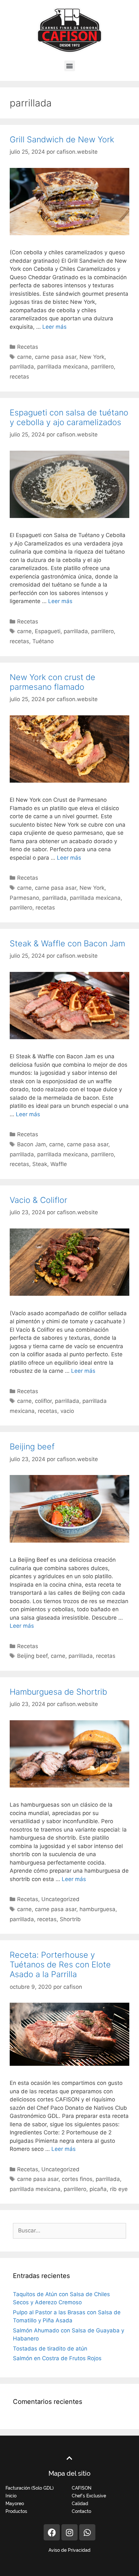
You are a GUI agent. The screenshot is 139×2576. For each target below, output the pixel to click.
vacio (67, 1411)
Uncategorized (60, 1899)
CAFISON (82, 2488)
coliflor (43, 1401)
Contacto (81, 2511)
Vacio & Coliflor (38, 1200)
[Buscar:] (69, 2230)
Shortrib (70, 1919)
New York (92, 357)
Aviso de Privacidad (69, 2550)
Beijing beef (32, 1447)
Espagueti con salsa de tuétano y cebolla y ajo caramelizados (69, 417)
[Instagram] (69, 2532)
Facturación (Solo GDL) (30, 2488)
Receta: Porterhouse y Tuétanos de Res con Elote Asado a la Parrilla (60, 1965)
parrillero (102, 367)
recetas (19, 377)
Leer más (54, 327)
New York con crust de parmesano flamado (53, 682)
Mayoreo (15, 2504)
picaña (98, 2189)
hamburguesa (97, 1909)
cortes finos (77, 2179)
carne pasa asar (56, 357)
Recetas (28, 347)
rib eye (119, 2189)
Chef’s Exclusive (89, 2496)
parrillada (22, 367)
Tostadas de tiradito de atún (50, 2349)
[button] (70, 66)
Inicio (11, 2496)
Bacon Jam (32, 1144)
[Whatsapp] (87, 2532)
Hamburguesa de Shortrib (58, 1692)
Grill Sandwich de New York (62, 139)
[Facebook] (52, 2532)
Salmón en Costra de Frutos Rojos (57, 2358)
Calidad (80, 2504)
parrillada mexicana (63, 367)
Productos (16, 2511)
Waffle (59, 1164)
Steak (40, 1164)
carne (24, 357)
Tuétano (43, 641)
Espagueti (48, 631)
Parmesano (24, 898)
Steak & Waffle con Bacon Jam (67, 943)
